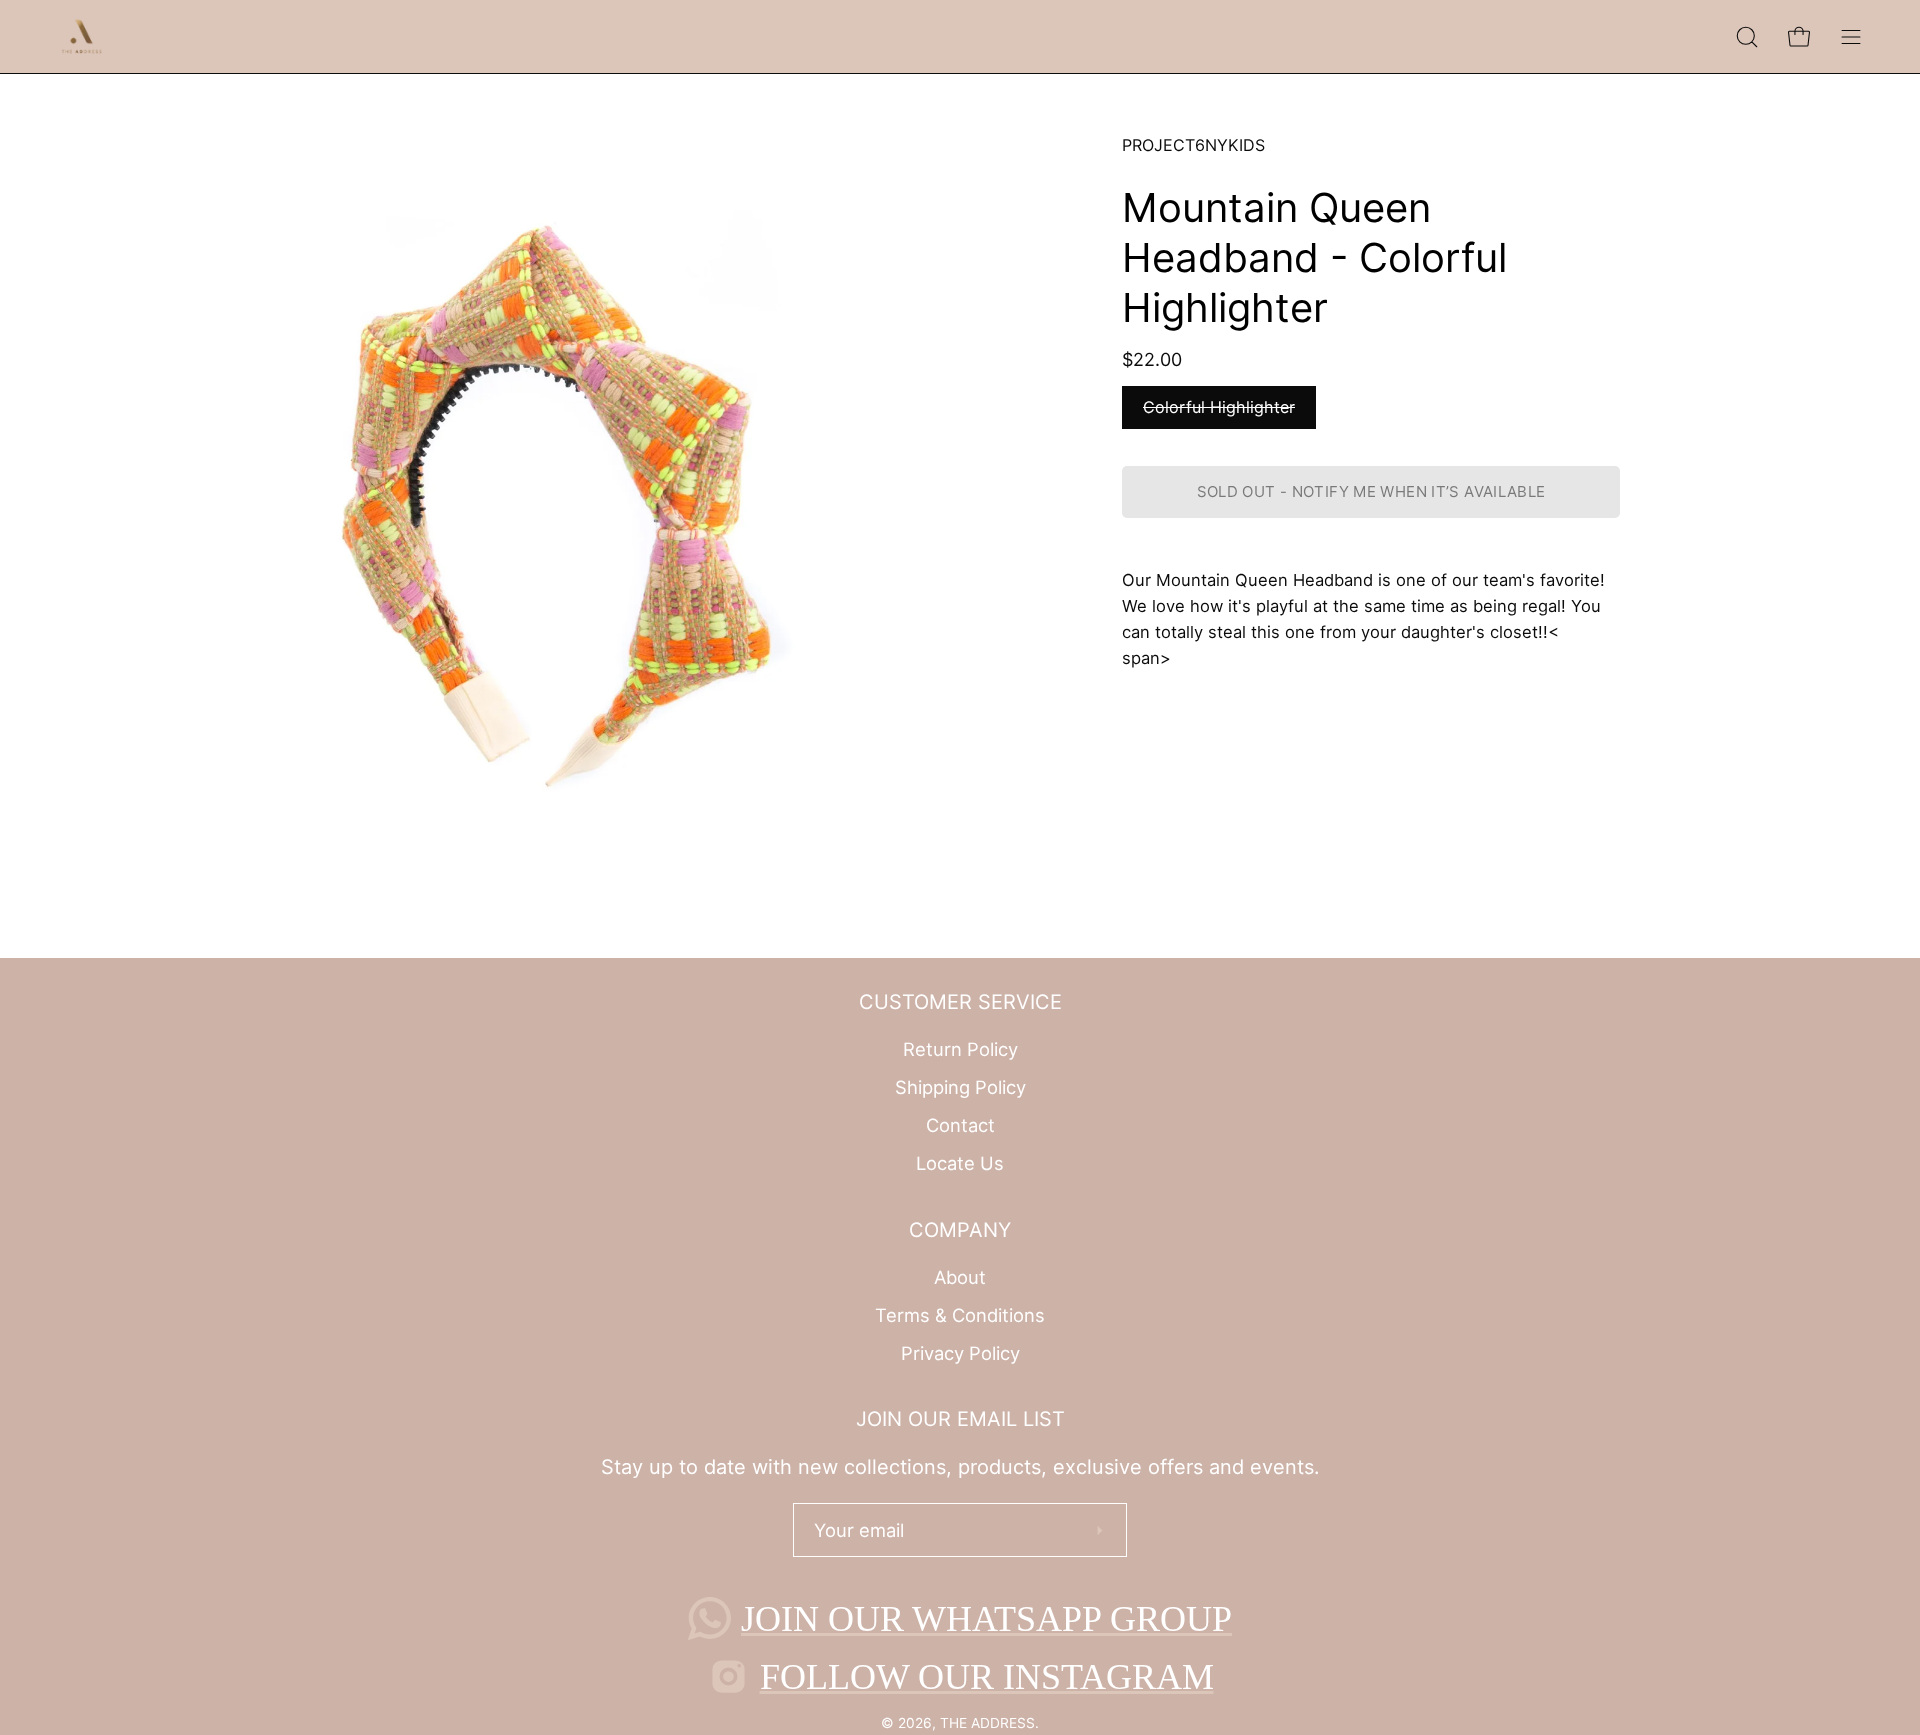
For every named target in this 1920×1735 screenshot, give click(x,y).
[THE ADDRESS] (85, 36)
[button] (1747, 36)
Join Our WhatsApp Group (986, 1619)
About (960, 1277)
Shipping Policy (960, 1087)
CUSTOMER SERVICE (960, 1002)
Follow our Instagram (987, 1677)
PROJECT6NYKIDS (1193, 145)
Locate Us (960, 1163)
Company (960, 1230)
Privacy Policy (960, 1352)
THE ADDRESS (987, 1723)
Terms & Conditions (960, 1315)
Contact (960, 1125)
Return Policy (960, 1049)
